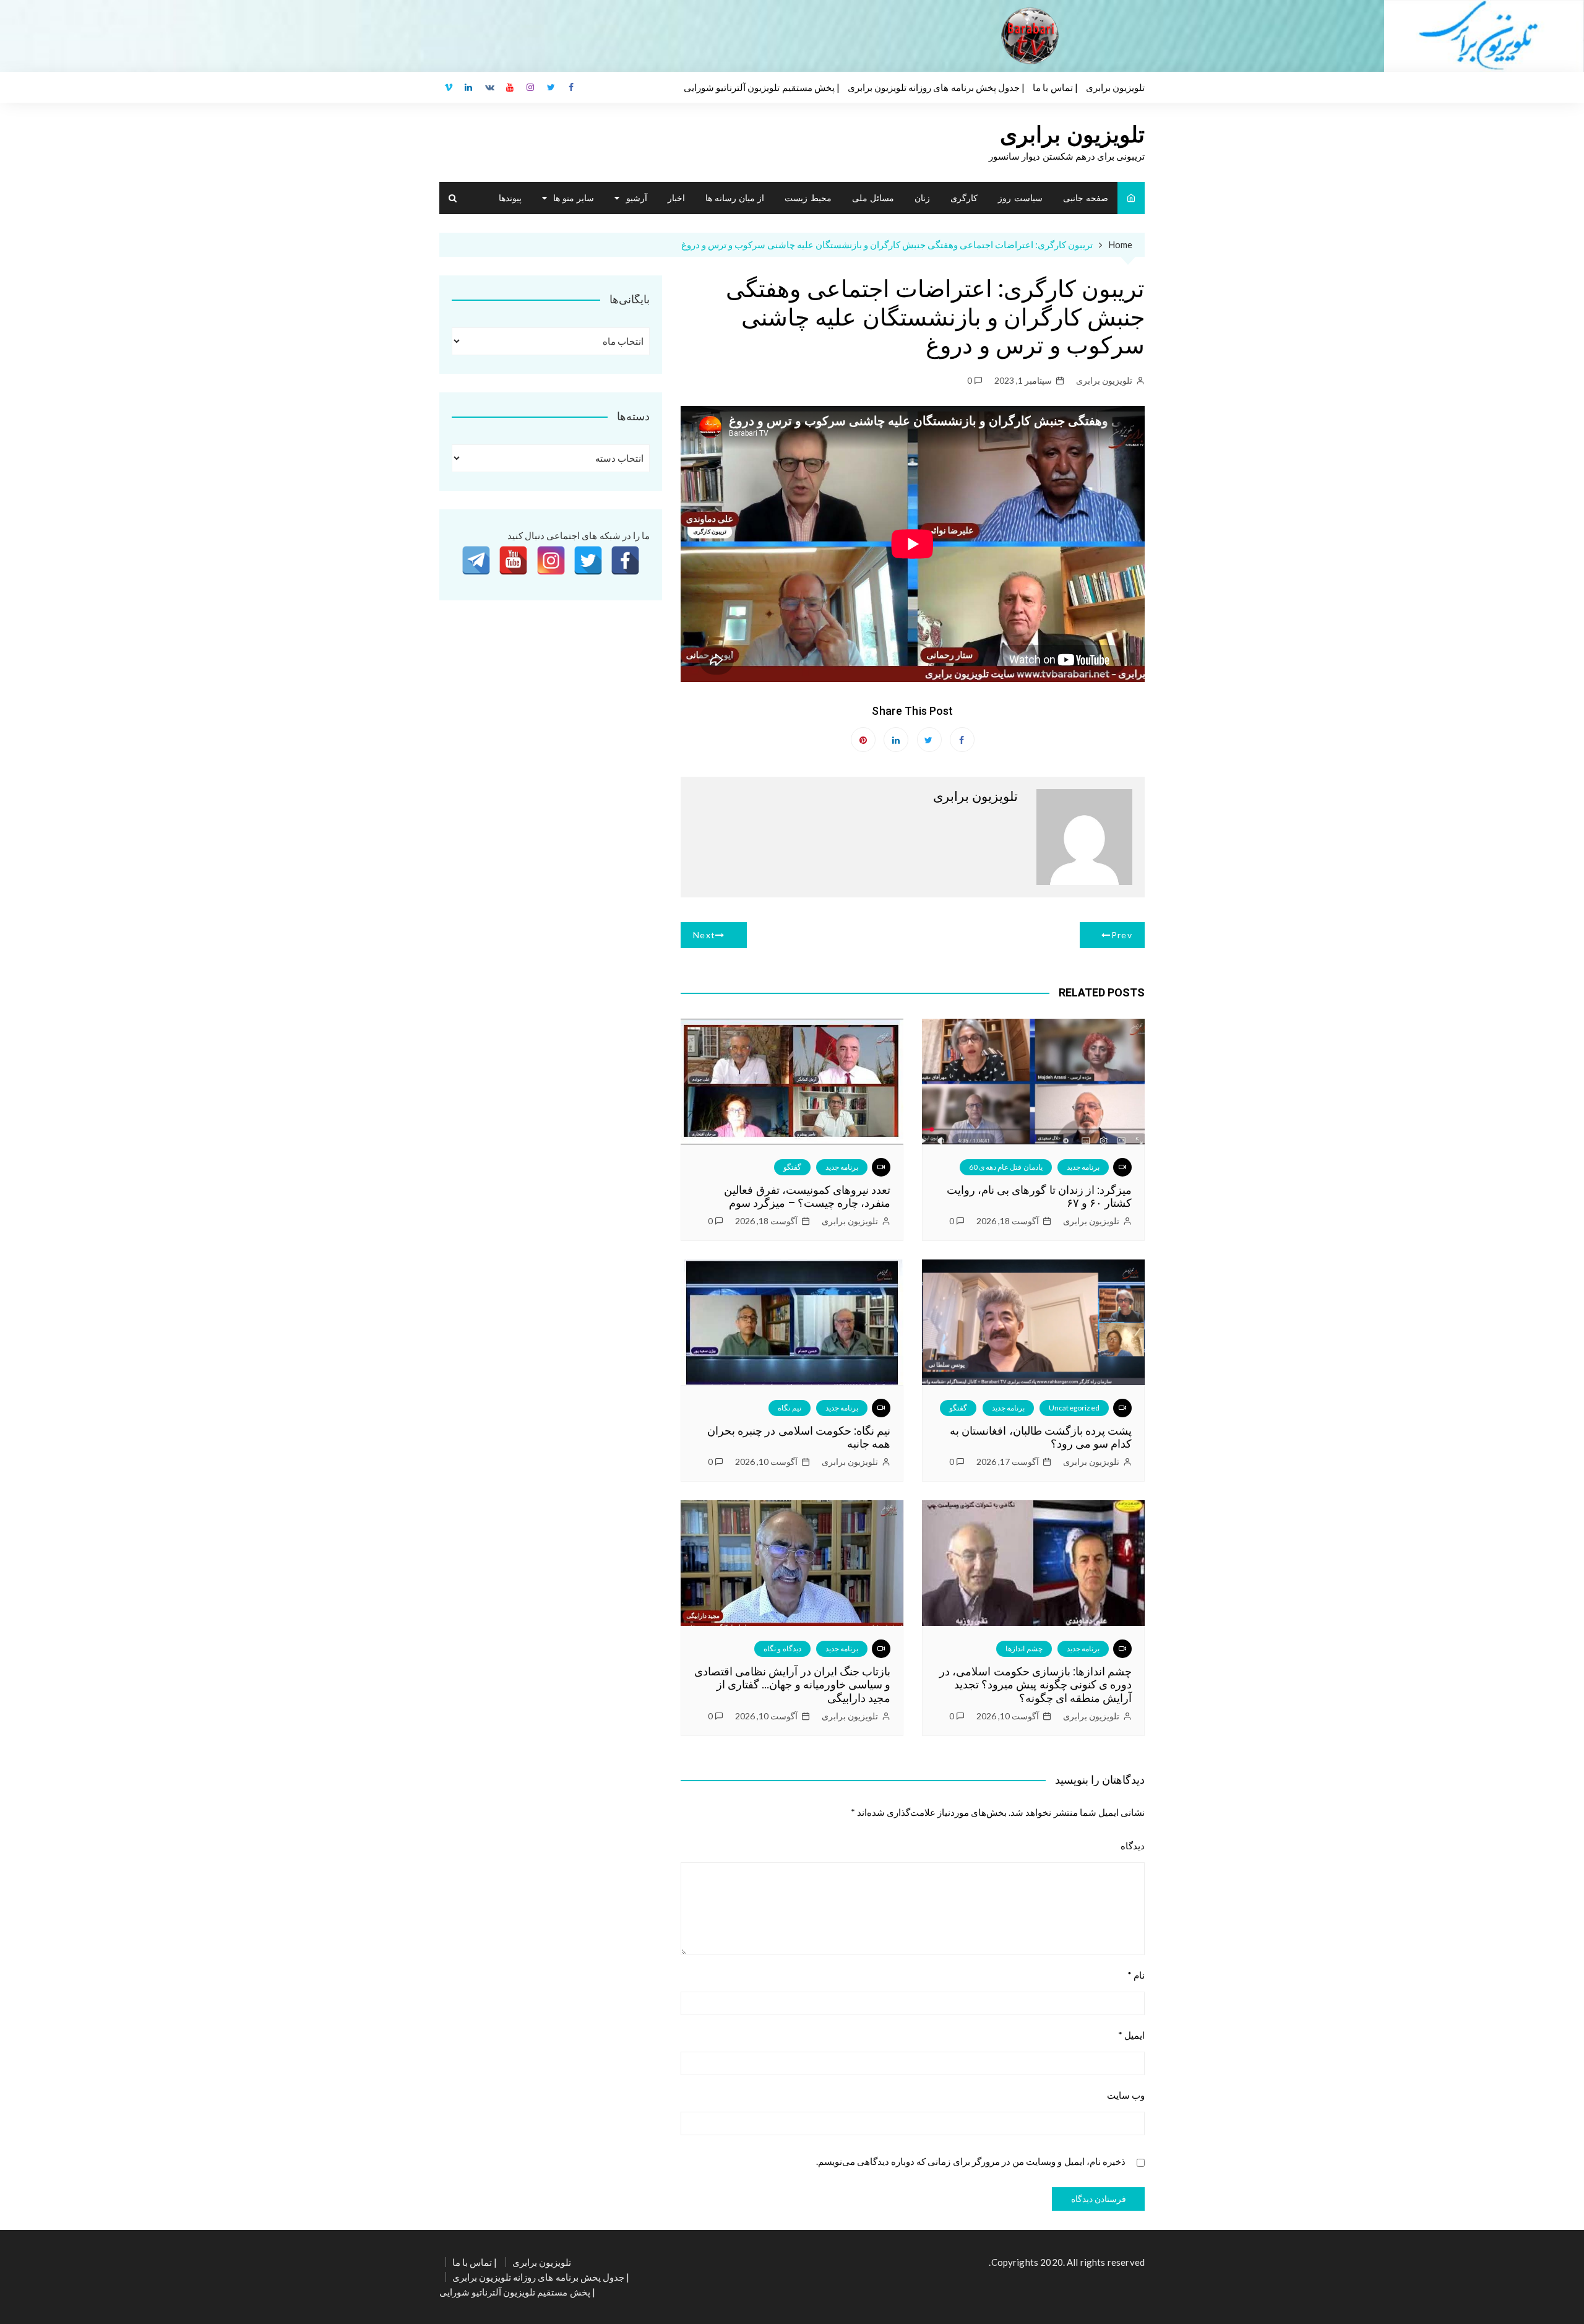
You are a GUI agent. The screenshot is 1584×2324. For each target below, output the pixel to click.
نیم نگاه (789, 1408)
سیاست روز (1020, 198)
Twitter (551, 87)
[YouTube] (513, 560)
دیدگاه (1133, 1846)
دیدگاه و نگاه (782, 1648)
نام (1136, 1975)
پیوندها (510, 198)
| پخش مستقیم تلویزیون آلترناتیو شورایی (762, 87)
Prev (1122, 935)
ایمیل (1131, 2035)
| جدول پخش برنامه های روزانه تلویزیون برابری (936, 87)
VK (489, 87)
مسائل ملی (873, 198)
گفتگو (792, 1167)
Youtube (510, 87)
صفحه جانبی (1086, 198)
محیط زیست (808, 198)
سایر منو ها (574, 198)
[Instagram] (551, 560)
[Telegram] (476, 560)
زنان (922, 198)
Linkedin (469, 87)
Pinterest (863, 740)
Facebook (572, 87)
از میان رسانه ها (735, 198)
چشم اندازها (1024, 1648)
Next (704, 935)
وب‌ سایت (1126, 2095)
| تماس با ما (1055, 87)
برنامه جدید (1083, 1167)
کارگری (964, 198)
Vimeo (449, 87)
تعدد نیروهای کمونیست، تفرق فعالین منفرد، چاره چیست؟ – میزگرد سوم (807, 1197)
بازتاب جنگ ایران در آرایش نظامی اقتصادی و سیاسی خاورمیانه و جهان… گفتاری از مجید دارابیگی (792, 1685)
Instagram (531, 87)
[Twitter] (588, 560)
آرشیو (637, 198)
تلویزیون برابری (1115, 87)
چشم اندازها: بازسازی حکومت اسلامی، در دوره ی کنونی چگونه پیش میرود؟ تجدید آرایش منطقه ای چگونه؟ (1035, 1685)
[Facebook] (625, 560)
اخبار (676, 198)
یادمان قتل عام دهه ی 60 (1006, 1167)
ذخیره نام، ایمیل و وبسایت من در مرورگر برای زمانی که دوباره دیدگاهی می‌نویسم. (971, 2162)
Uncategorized (1074, 1408)
